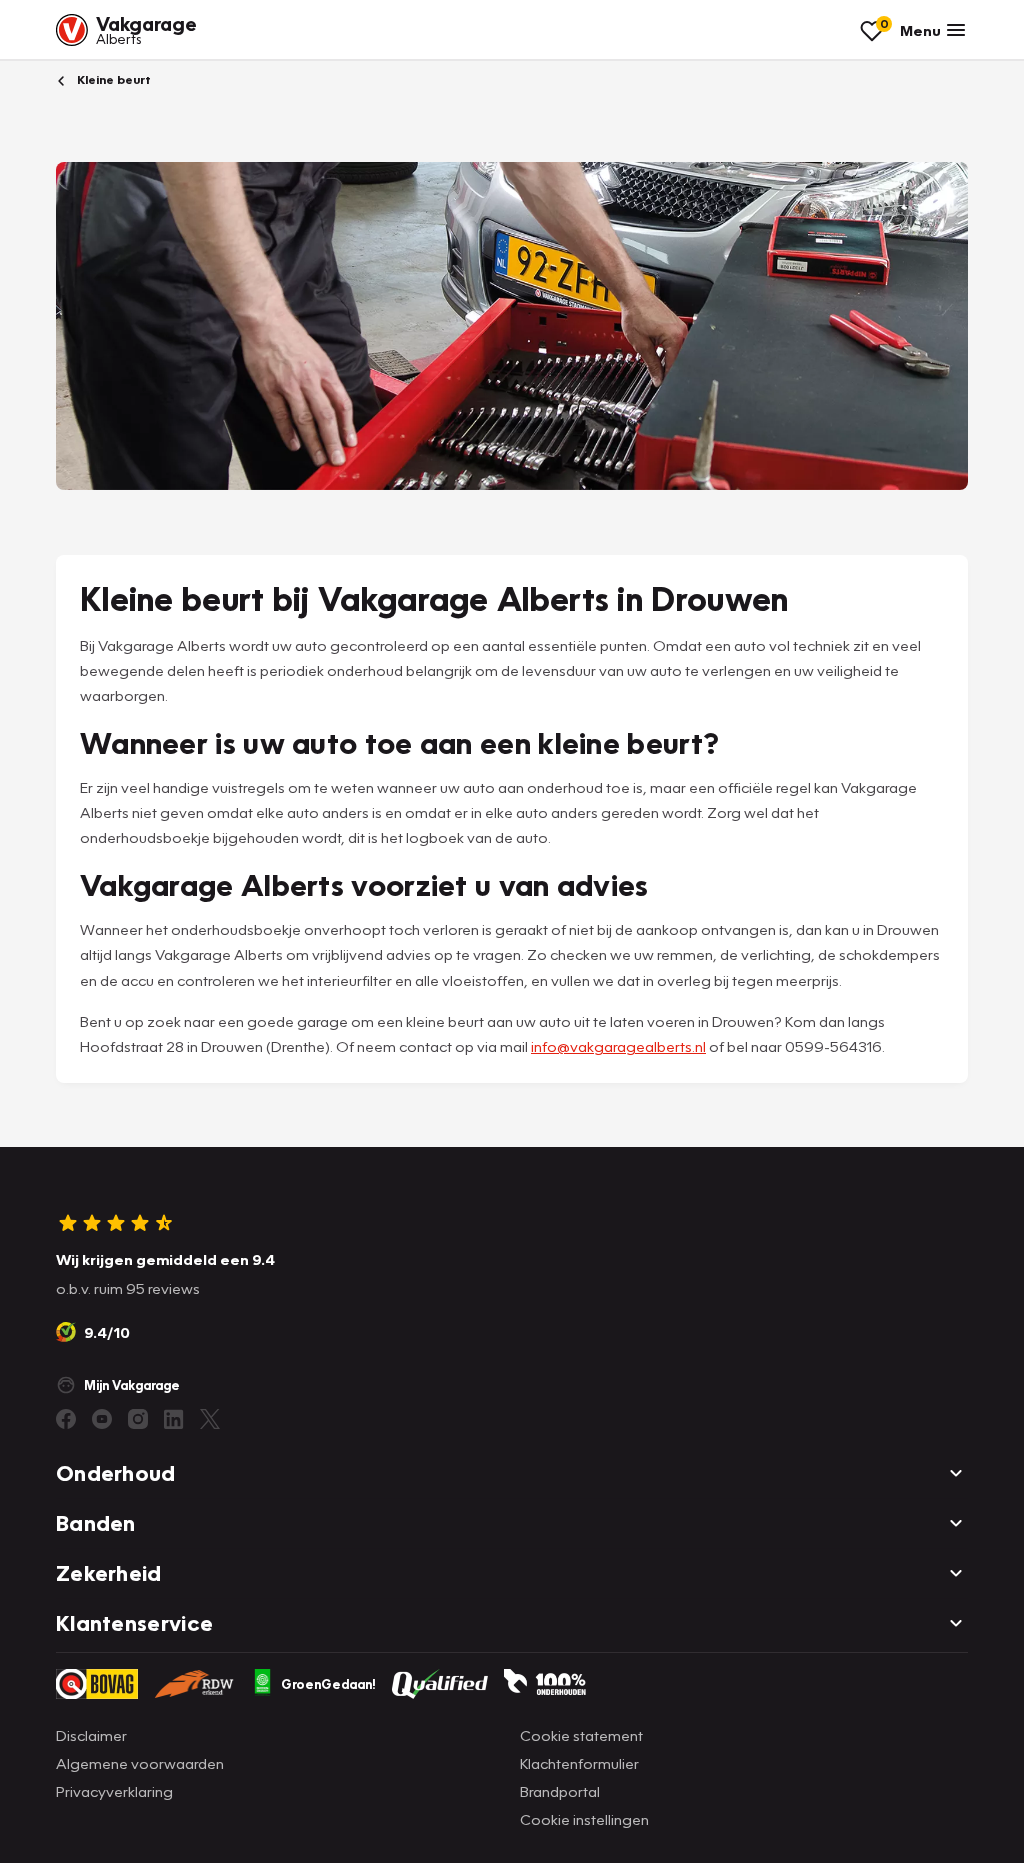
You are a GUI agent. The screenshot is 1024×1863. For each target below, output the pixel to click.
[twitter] (210, 1419)
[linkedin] (174, 1419)
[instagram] (138, 1419)
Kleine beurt (112, 79)
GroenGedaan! (328, 1684)
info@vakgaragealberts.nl (618, 1046)
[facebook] (66, 1419)
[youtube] (102, 1419)
